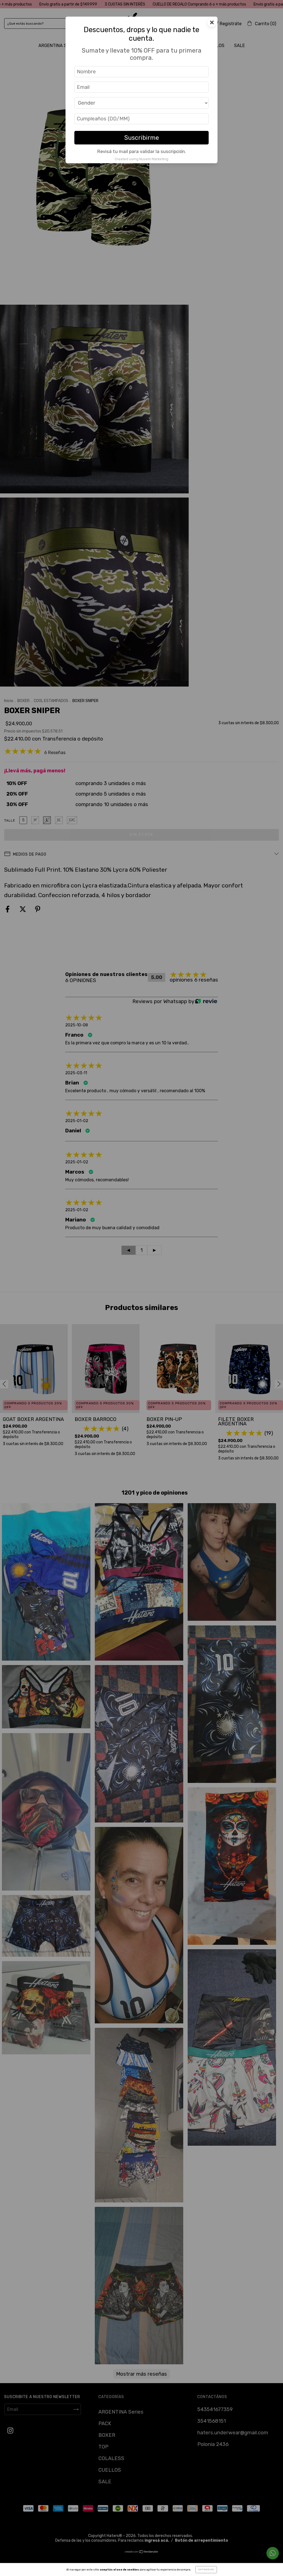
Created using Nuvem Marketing (141, 159)
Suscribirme (142, 138)
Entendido (206, 2569)
